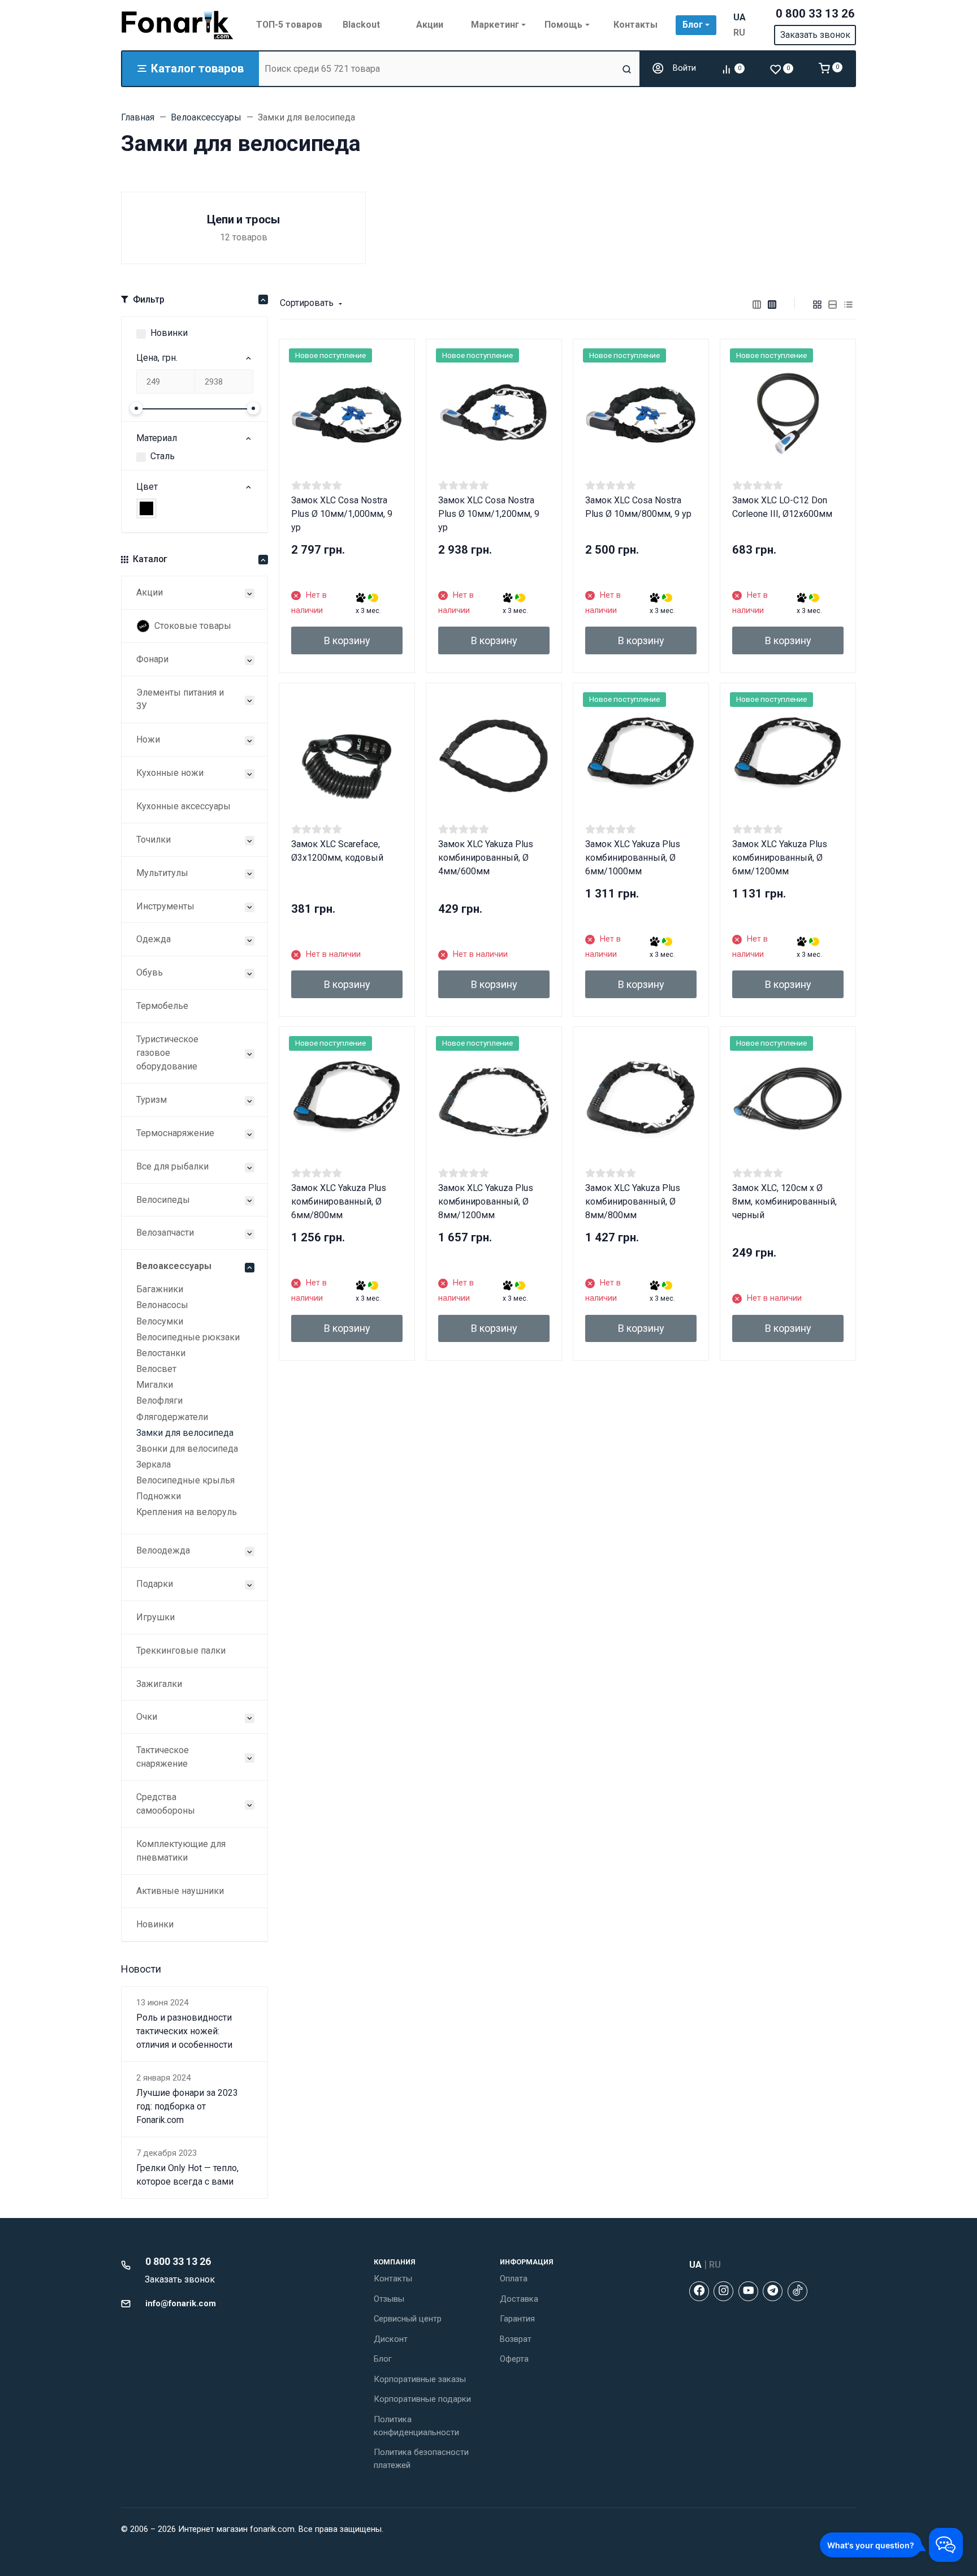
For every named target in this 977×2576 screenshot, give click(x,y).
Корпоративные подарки (422, 2399)
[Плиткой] (818, 304)
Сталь (163, 456)
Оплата (514, 2279)
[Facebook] (699, 2291)
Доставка (519, 2299)
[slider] (136, 408)
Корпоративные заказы (420, 2379)
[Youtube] (748, 2291)
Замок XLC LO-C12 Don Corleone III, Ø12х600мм (782, 507)
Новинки (169, 333)
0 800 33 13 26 (815, 14)
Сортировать (307, 303)
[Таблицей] (849, 304)
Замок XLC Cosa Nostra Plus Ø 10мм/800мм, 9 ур (638, 507)
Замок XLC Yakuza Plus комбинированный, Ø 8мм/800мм (633, 1201)
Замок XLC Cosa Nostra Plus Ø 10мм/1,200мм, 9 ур (489, 514)
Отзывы (389, 2299)
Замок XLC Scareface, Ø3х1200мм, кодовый (337, 851)
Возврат (516, 2339)
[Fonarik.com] (178, 25)
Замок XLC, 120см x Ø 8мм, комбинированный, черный (784, 1201)
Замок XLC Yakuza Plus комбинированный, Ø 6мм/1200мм (780, 858)
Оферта (514, 2359)
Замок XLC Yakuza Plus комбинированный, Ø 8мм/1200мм (486, 1201)
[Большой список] (772, 304)
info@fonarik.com (181, 2303)
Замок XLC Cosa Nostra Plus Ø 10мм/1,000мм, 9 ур (342, 514)
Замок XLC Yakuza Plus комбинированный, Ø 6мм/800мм (339, 1201)
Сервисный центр (408, 2319)
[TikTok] (797, 2291)
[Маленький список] (757, 304)
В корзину (347, 640)
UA (740, 17)
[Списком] (833, 304)
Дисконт (391, 2339)
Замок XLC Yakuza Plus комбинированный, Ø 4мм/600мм (486, 858)
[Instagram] (723, 2291)
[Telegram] (773, 2291)
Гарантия (517, 2319)
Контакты (393, 2279)
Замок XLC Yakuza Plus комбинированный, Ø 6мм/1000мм (633, 858)
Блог (383, 2359)
